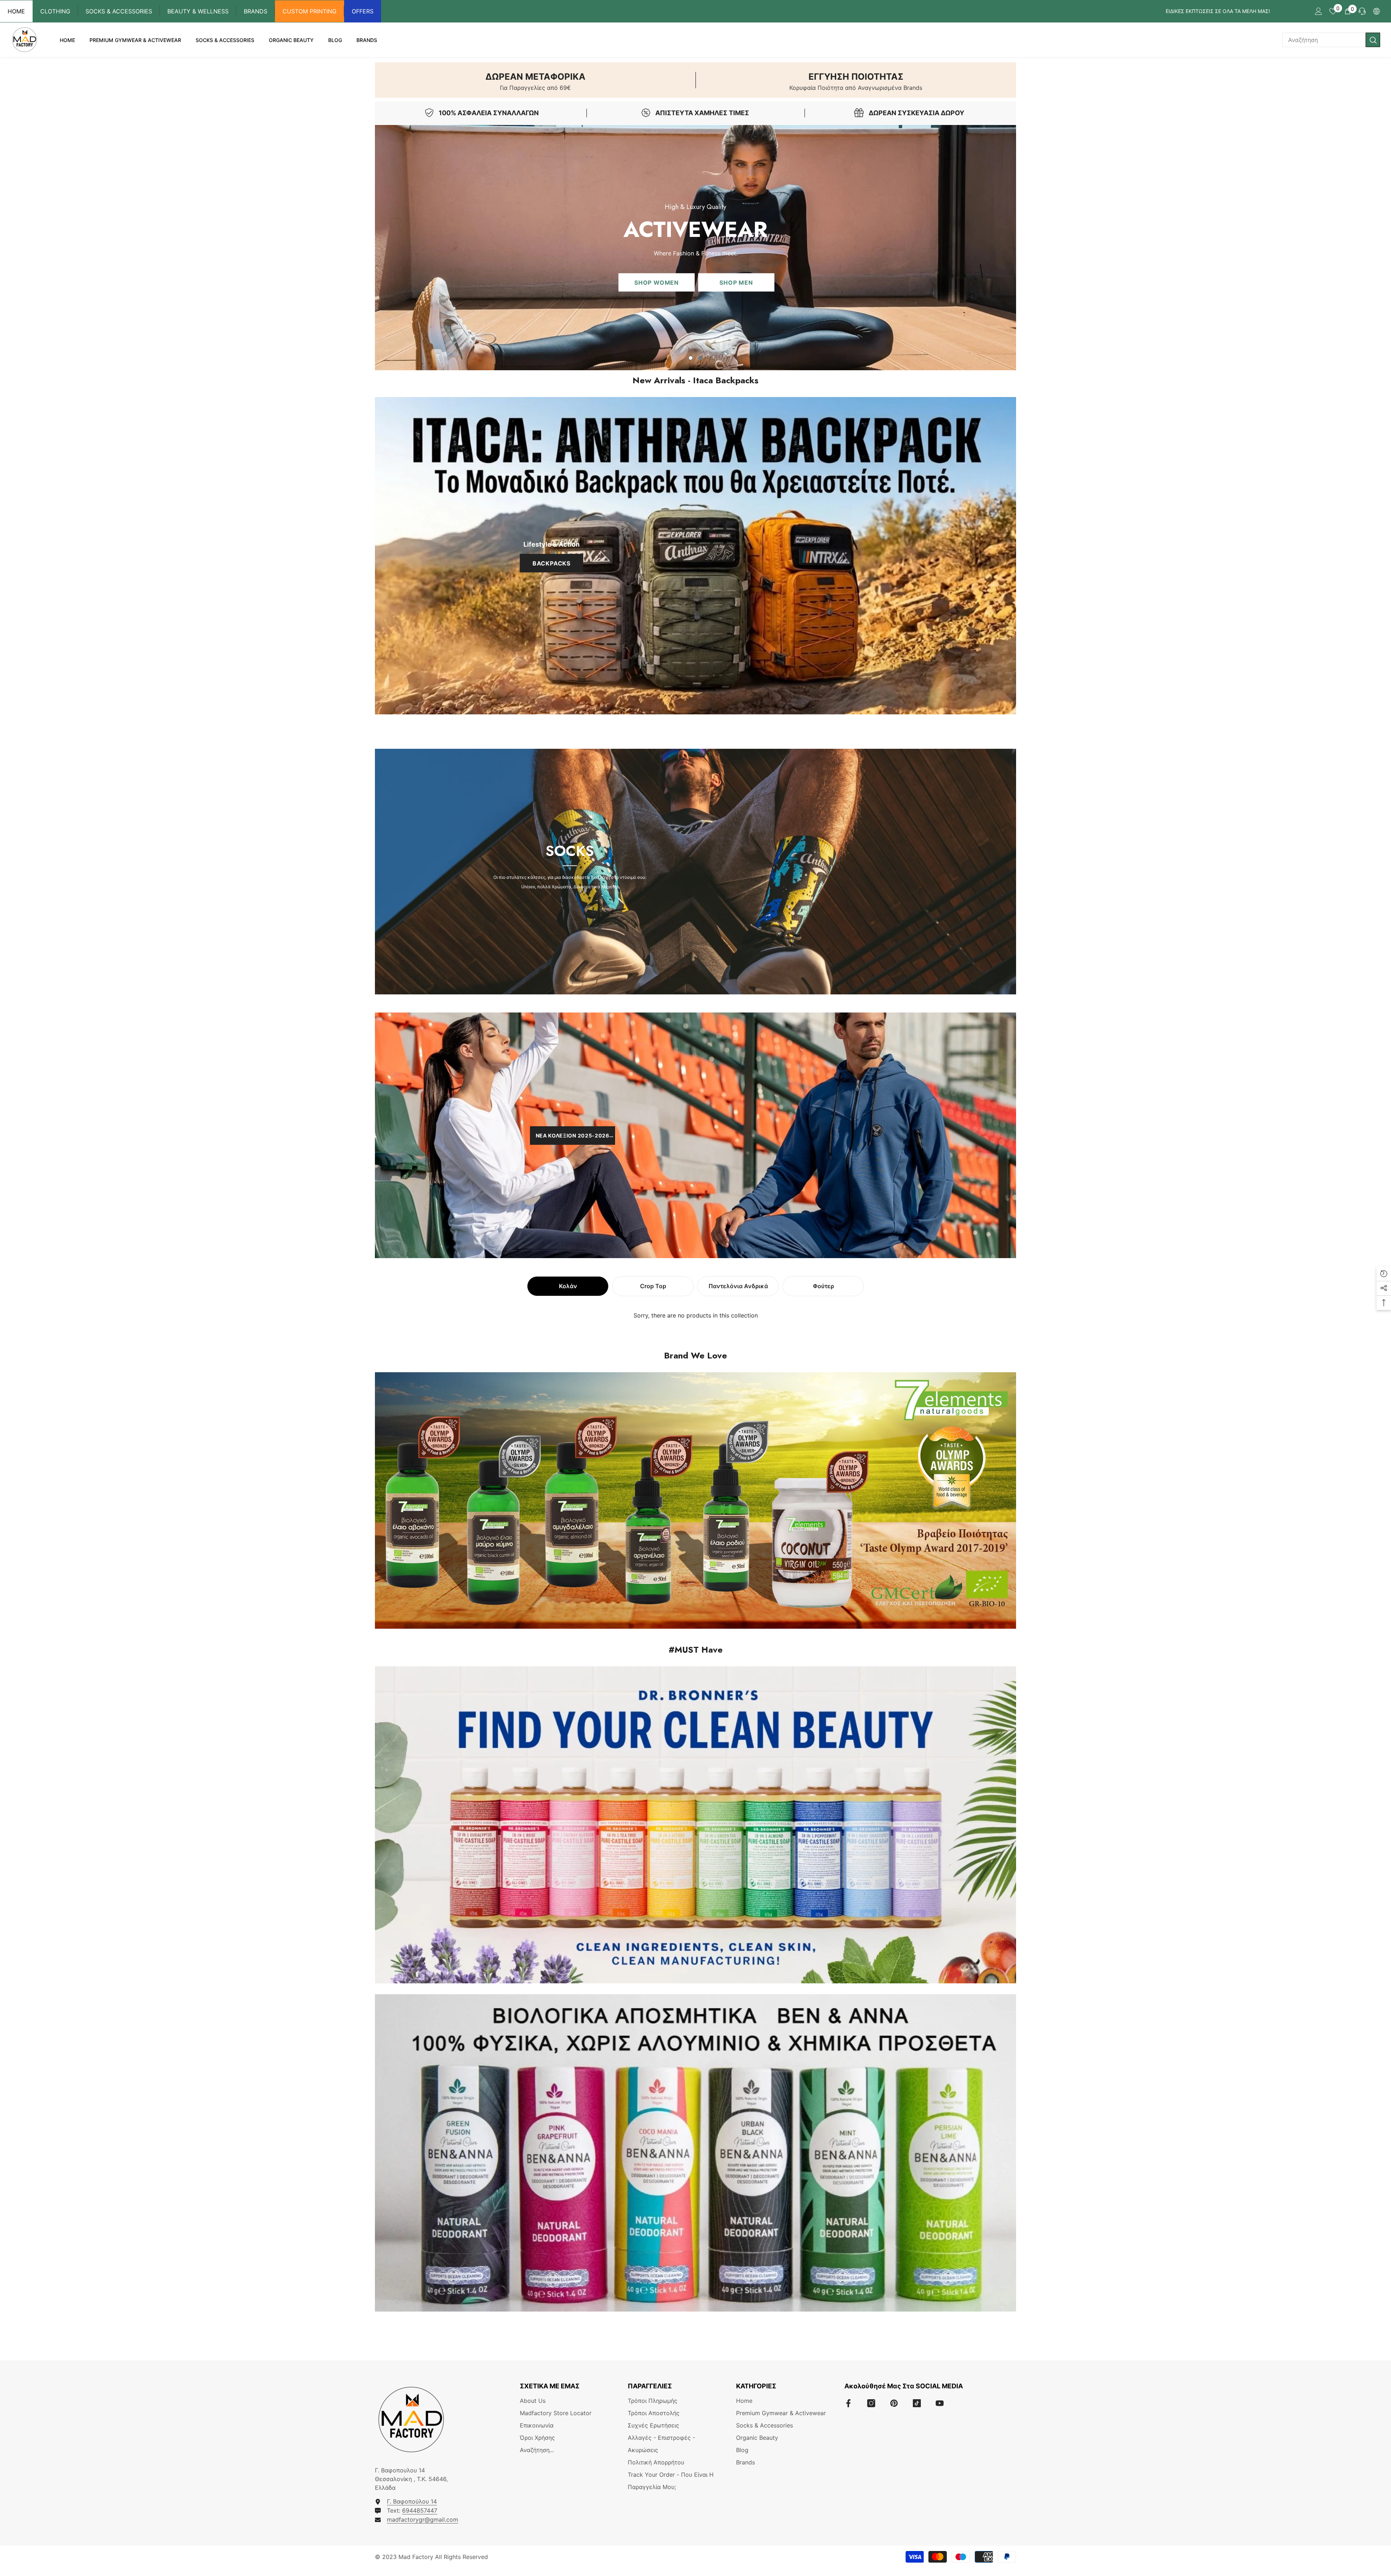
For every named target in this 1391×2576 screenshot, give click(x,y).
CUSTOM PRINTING (310, 11)
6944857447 (420, 2510)
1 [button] (691, 358)
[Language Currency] (1377, 11)
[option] (695, 248)
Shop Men (736, 282)
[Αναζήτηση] (1331, 40)
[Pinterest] (894, 2403)
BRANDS (256, 11)
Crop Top (653, 1286)
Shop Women (657, 282)
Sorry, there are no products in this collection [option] (696, 1315)
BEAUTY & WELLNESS (198, 11)
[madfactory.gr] (695, 556)
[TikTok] (917, 2403)
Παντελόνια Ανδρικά (738, 1286)
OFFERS (363, 11)
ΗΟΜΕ (16, 11)
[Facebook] (848, 2403)
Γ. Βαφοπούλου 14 (412, 2501)
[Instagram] (871, 2403)
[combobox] (1324, 40)
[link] (535, 80)
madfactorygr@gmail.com (423, 2519)
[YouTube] (940, 2403)
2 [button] (701, 358)
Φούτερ (823, 1286)
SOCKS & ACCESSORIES (119, 11)
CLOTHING (55, 11)
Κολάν (568, 1286)
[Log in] (1319, 11)
